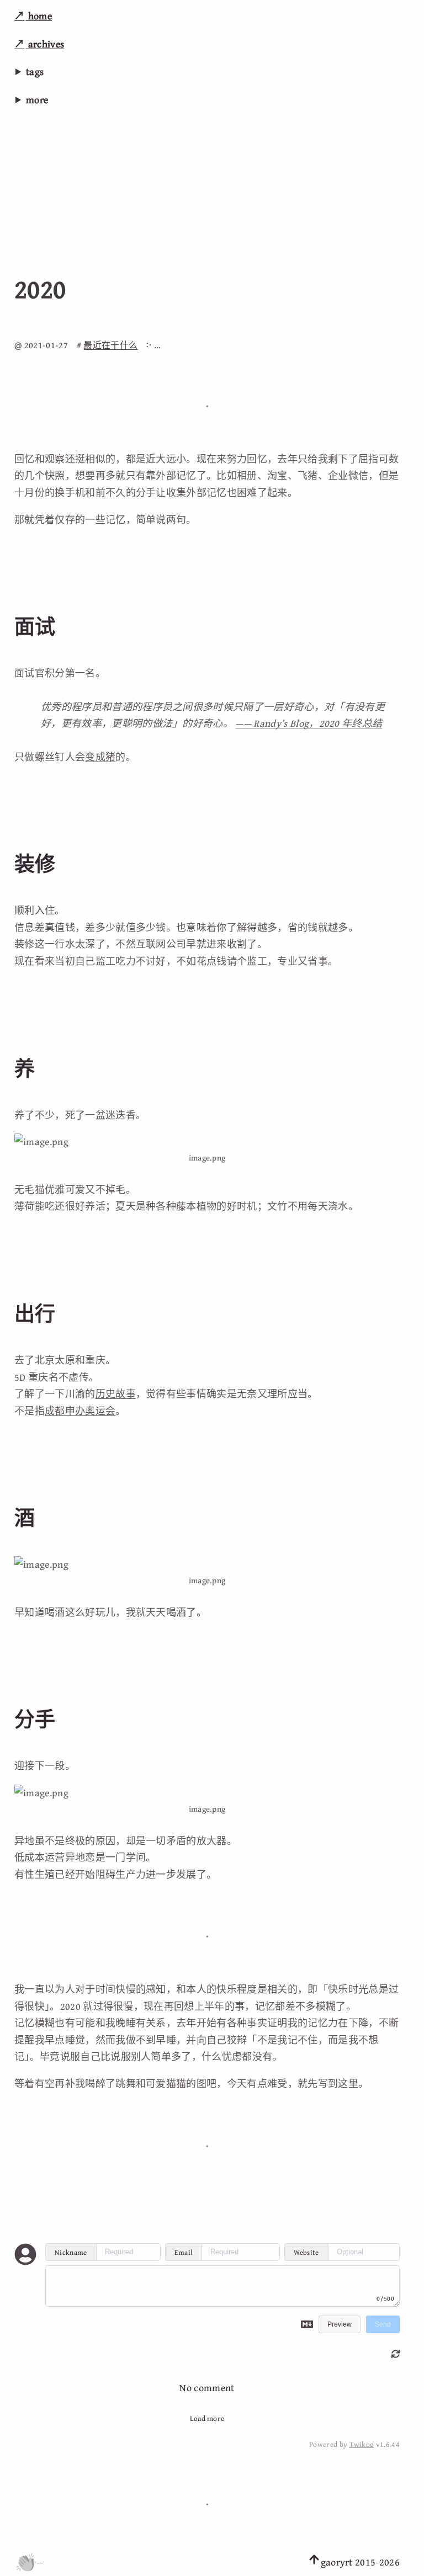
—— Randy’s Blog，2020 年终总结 (309, 723)
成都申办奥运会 (80, 1411)
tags (35, 71)
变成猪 (100, 757)
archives (45, 44)
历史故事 (116, 1394)
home (39, 16)
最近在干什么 (110, 345)
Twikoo (362, 2444)
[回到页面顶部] (314, 2562)
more (37, 100)
